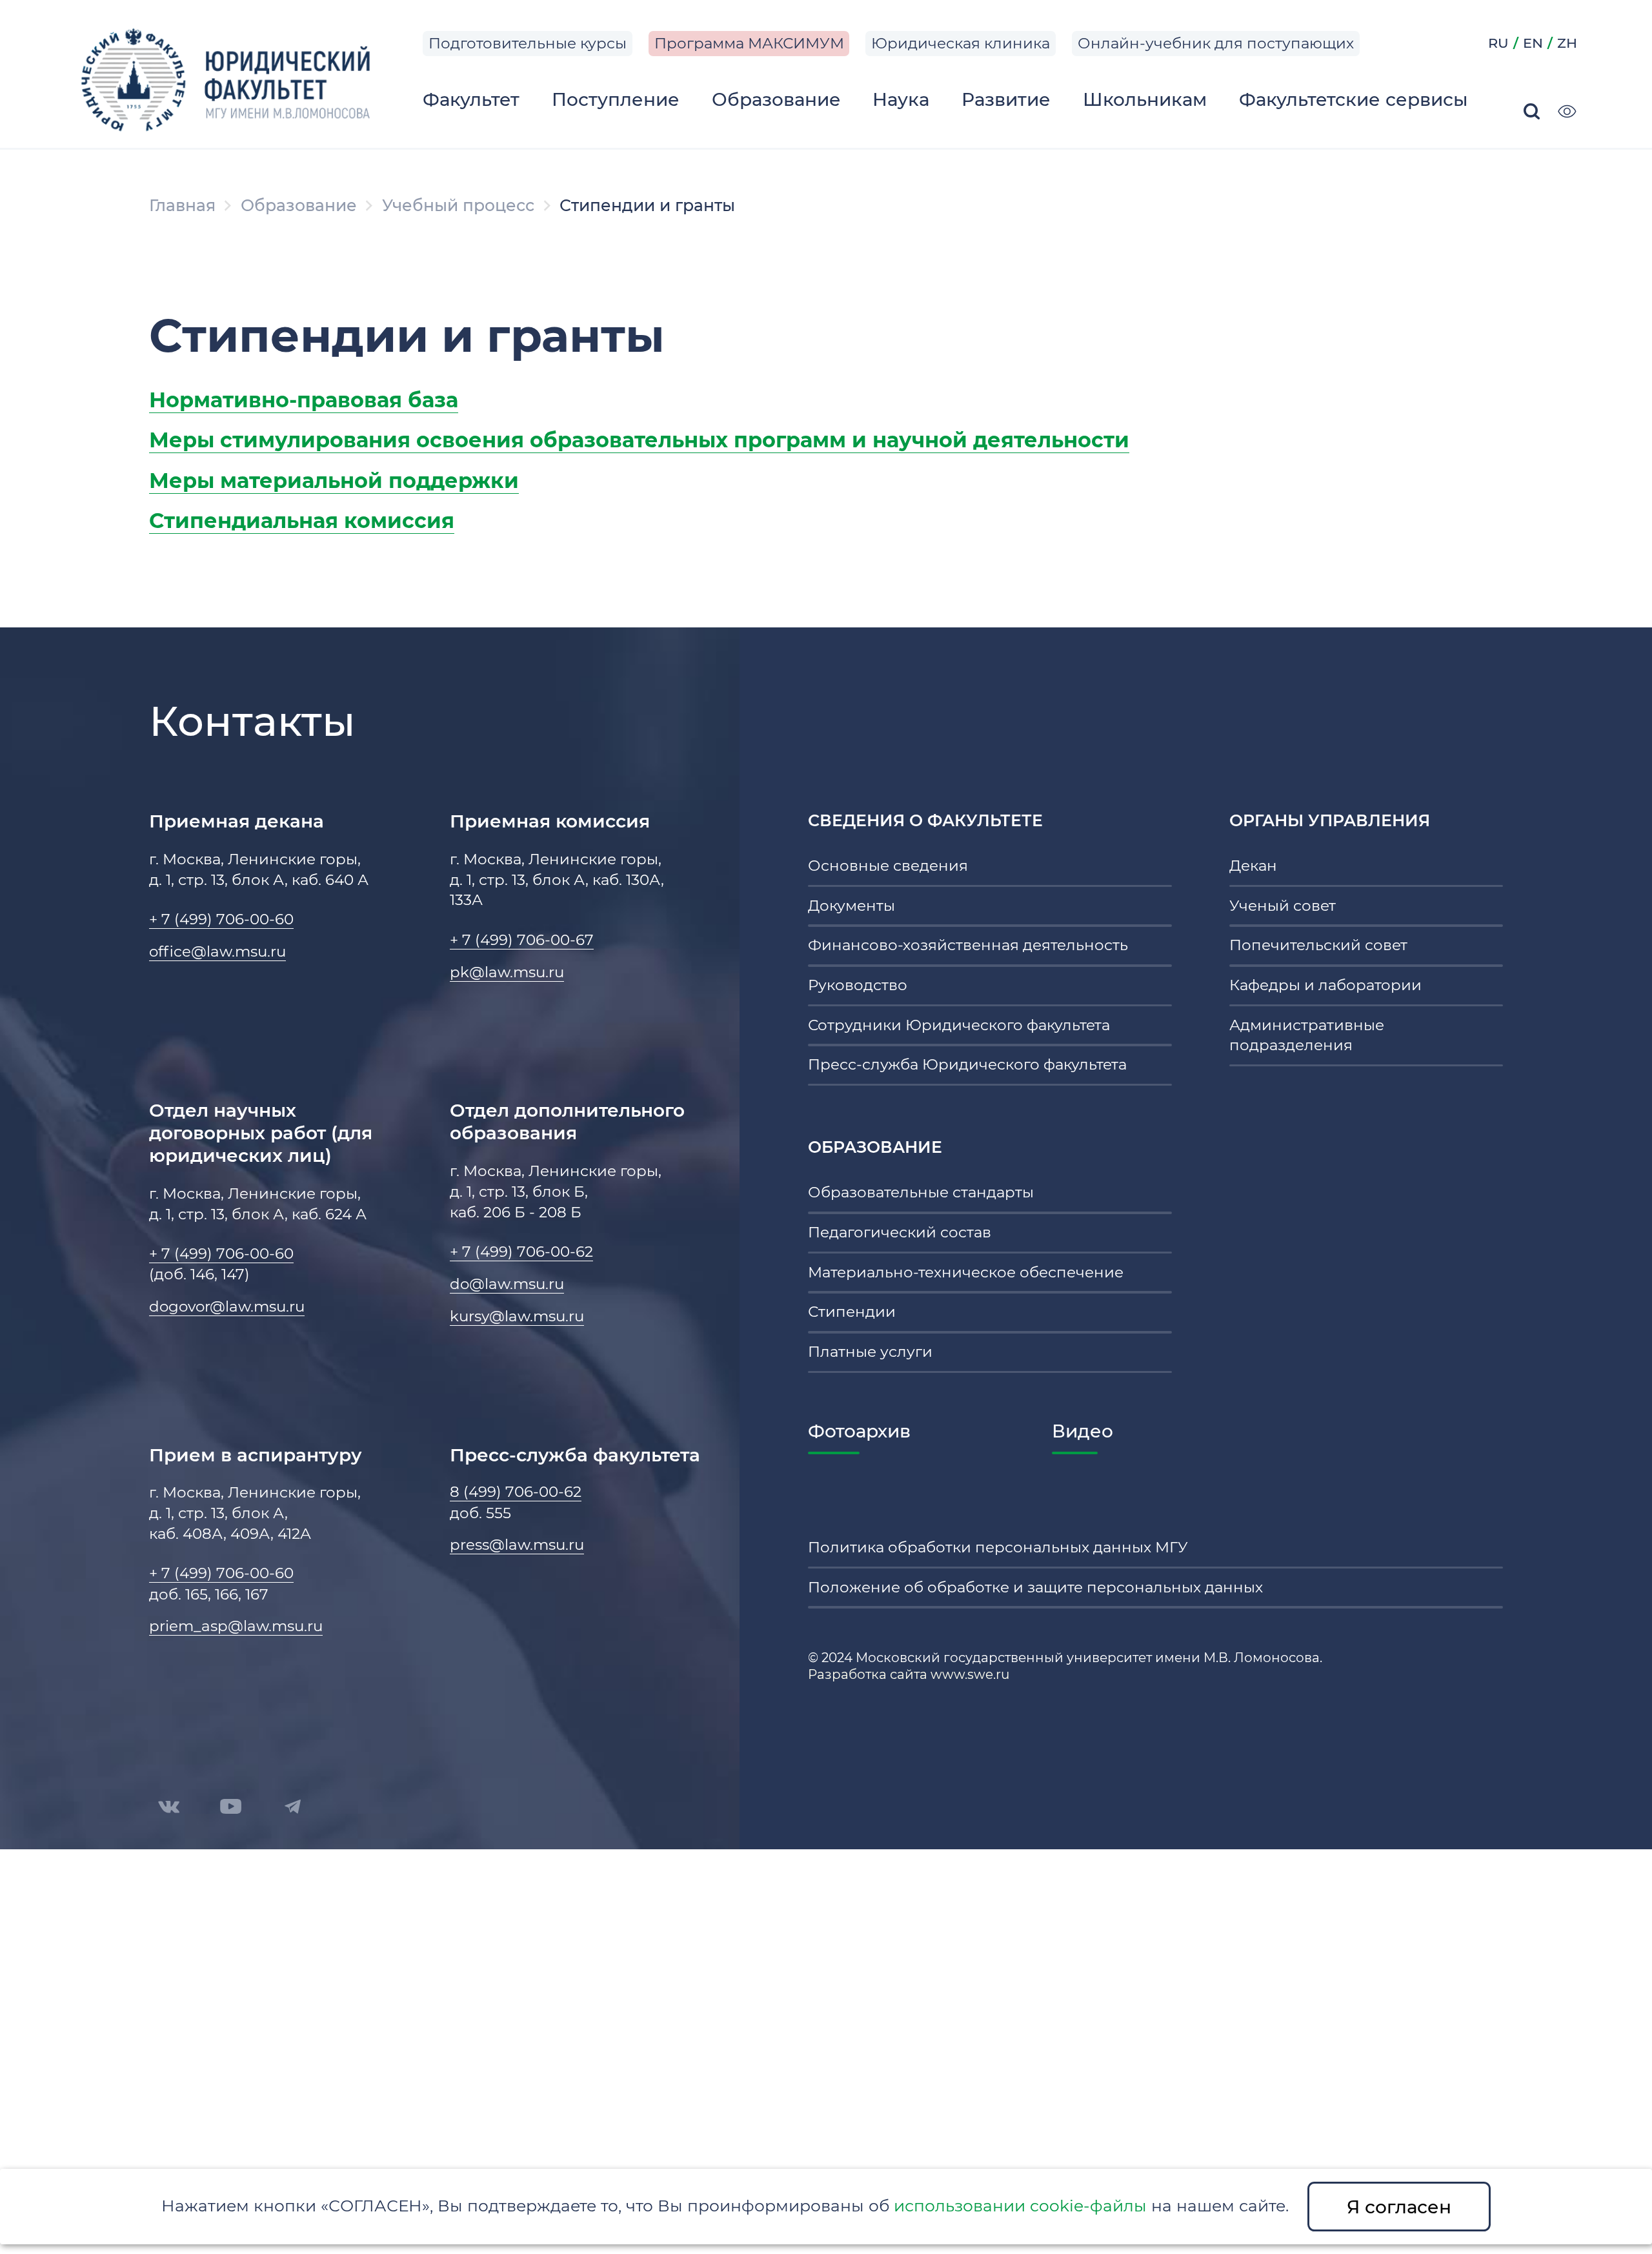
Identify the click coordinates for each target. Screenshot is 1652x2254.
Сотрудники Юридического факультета (959, 1025)
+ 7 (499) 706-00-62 (521, 1252)
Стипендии (852, 1312)
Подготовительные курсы (528, 43)
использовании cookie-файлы (1020, 2206)
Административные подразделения (1307, 1035)
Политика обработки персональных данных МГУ (998, 1547)
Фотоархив (859, 1431)
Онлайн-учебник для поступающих (1216, 43)
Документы (851, 906)
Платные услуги (870, 1352)
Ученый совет (1283, 906)
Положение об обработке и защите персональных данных (1035, 1587)
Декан (1253, 866)
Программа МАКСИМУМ (749, 43)
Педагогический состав (900, 1232)
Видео (1083, 1431)
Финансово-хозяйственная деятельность (968, 945)
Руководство (858, 985)
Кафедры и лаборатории (1325, 985)
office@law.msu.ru (217, 951)
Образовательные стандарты (921, 1192)
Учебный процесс (458, 205)
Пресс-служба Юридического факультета (967, 1064)
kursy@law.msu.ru (517, 1316)
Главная (182, 205)
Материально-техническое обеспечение (966, 1272)
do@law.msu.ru (507, 1284)
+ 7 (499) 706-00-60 (221, 919)
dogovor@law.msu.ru (227, 1306)
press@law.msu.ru (517, 1545)
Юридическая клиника (961, 43)
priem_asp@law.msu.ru (236, 1626)
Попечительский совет (1318, 945)
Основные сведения (888, 866)
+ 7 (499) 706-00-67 (522, 940)
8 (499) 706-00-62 (516, 1492)
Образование (299, 205)
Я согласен (1399, 2207)
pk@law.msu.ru (507, 972)
